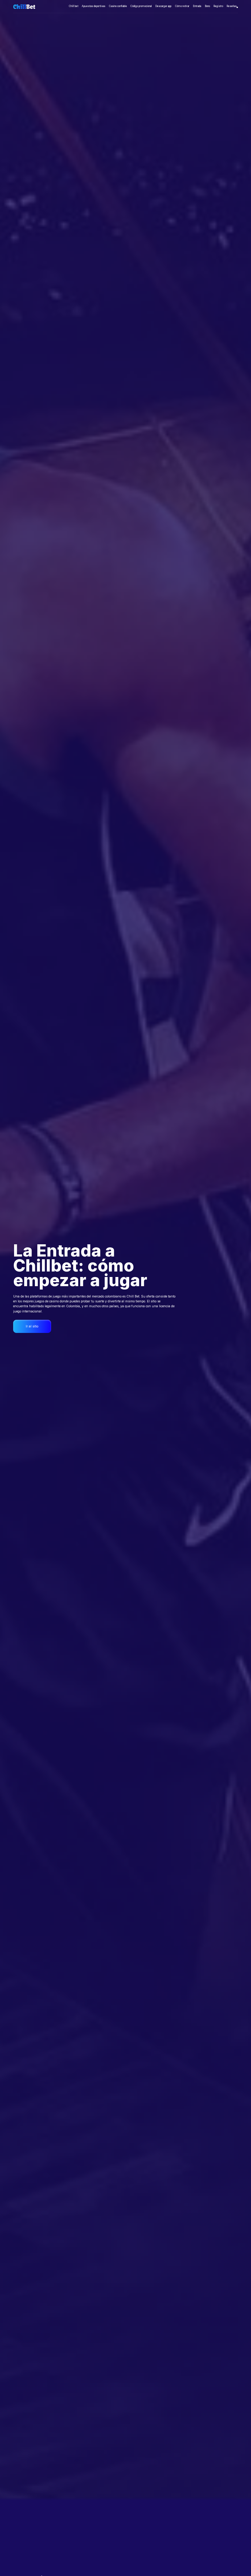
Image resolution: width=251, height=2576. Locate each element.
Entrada (197, 6)
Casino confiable (118, 6)
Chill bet (74, 6)
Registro (218, 6)
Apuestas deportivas (94, 6)
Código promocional (141, 6)
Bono (207, 6)
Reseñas (232, 6)
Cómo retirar (182, 6)
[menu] (237, 7)
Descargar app (163, 6)
